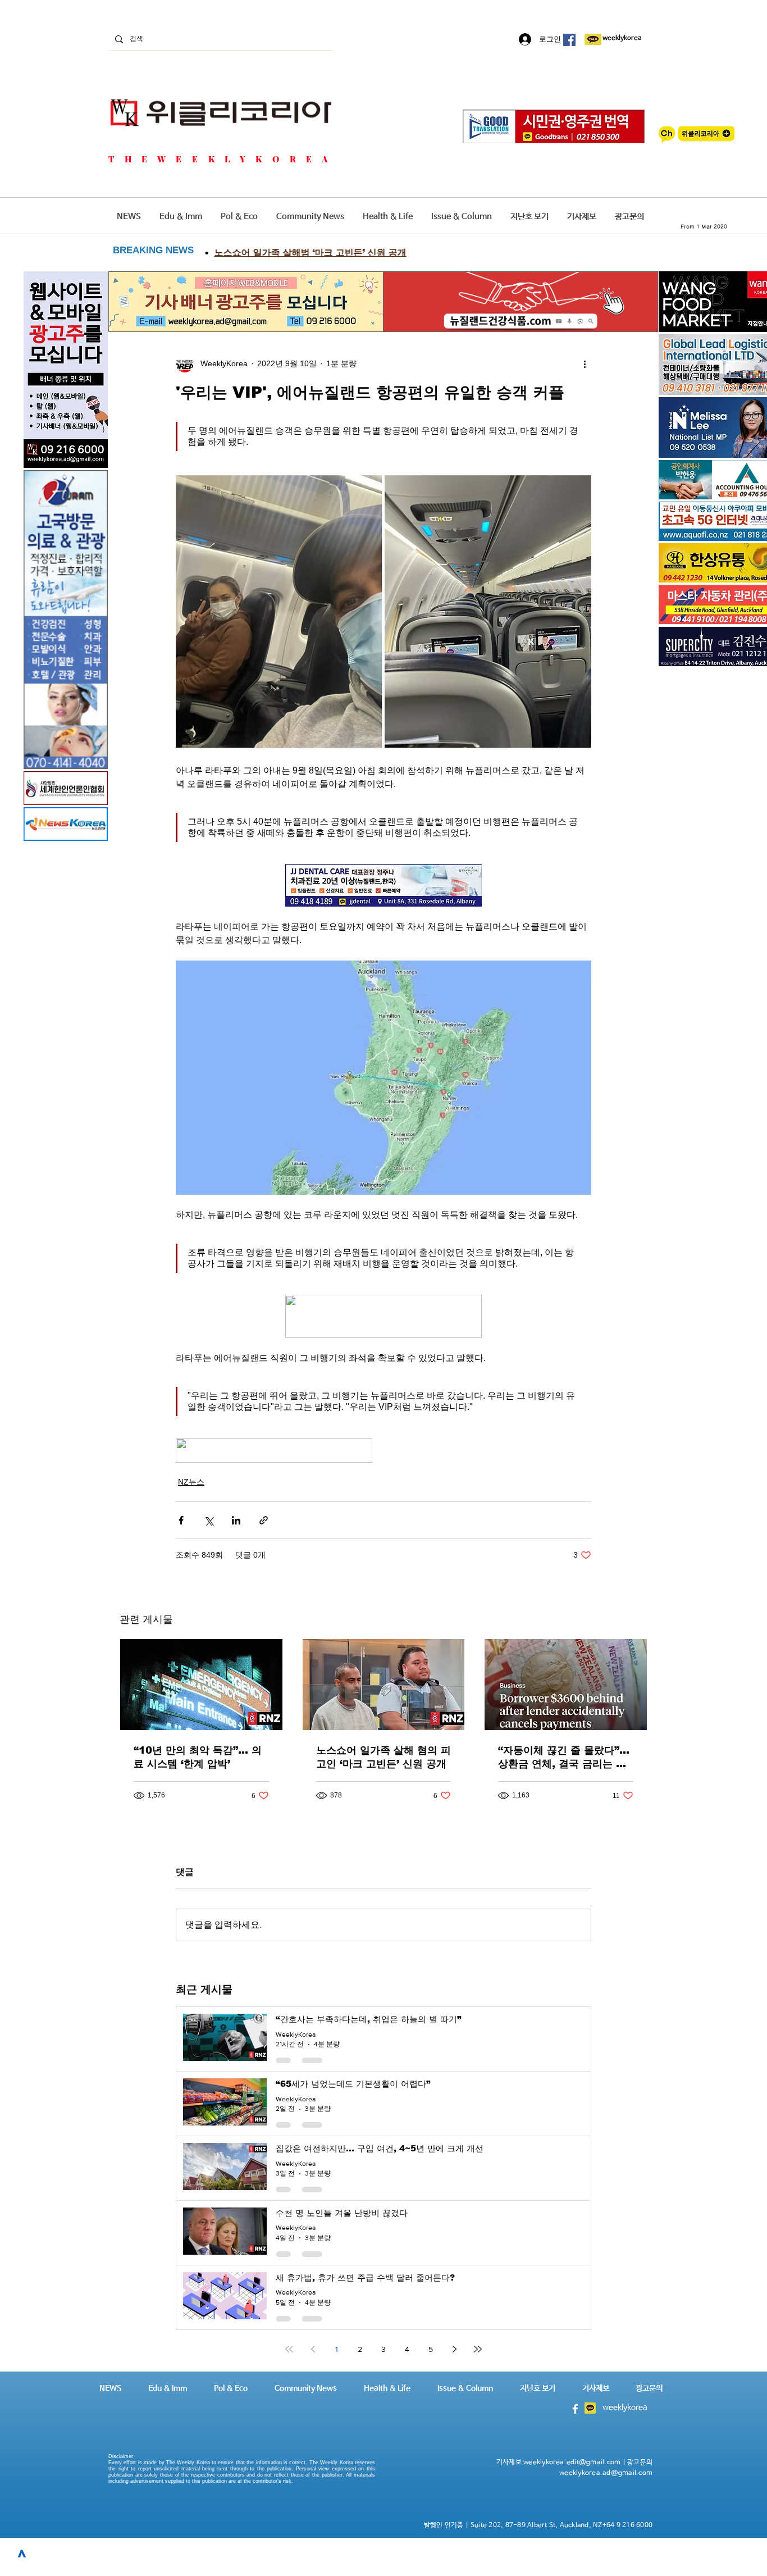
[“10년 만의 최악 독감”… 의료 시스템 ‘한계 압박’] (201, 1685)
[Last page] (478, 2349)
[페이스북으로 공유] (181, 1520)
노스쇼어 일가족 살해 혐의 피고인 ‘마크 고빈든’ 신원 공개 (383, 1757)
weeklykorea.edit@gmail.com (572, 2463)
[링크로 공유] (264, 1520)
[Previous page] (313, 2349)
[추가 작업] (585, 363)
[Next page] (454, 2349)
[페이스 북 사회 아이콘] (569, 40)
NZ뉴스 (191, 1482)
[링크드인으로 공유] (236, 1520)
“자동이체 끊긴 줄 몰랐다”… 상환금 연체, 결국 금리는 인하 (564, 1758)
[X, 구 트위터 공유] (209, 1520)
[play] (755, 531)
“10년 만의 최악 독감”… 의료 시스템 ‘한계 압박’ (198, 1757)
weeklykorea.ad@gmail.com (606, 2473)
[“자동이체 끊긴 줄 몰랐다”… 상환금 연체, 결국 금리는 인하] (566, 1685)
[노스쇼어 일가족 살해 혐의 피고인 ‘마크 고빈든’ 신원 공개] (384, 1685)
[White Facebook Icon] (575, 2409)
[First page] (289, 2349)
